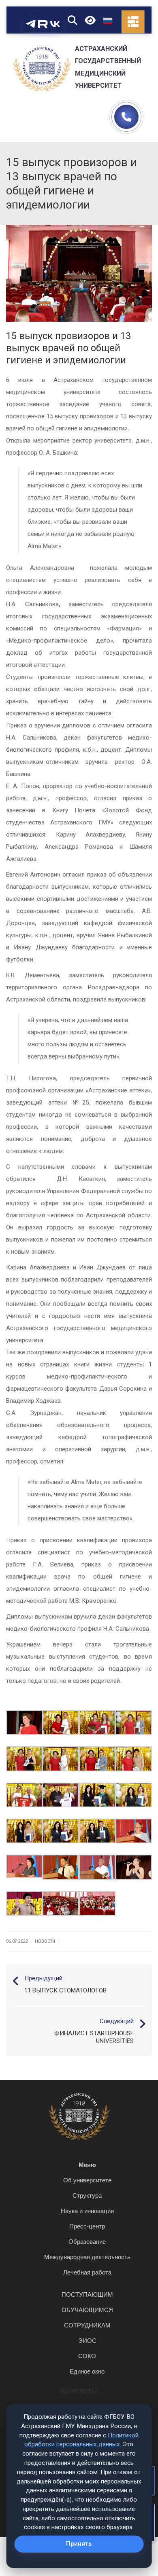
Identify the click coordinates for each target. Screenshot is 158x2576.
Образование (87, 2242)
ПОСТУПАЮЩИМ (87, 2295)
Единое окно (87, 2371)
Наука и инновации (87, 2211)
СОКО (87, 2356)
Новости (45, 1941)
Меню (87, 2165)
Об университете (87, 2180)
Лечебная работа (87, 2272)
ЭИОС (87, 2341)
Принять (79, 2544)
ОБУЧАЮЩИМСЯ (87, 2310)
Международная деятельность (87, 2257)
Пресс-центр (87, 2226)
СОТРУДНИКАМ (87, 2325)
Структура (87, 2196)
